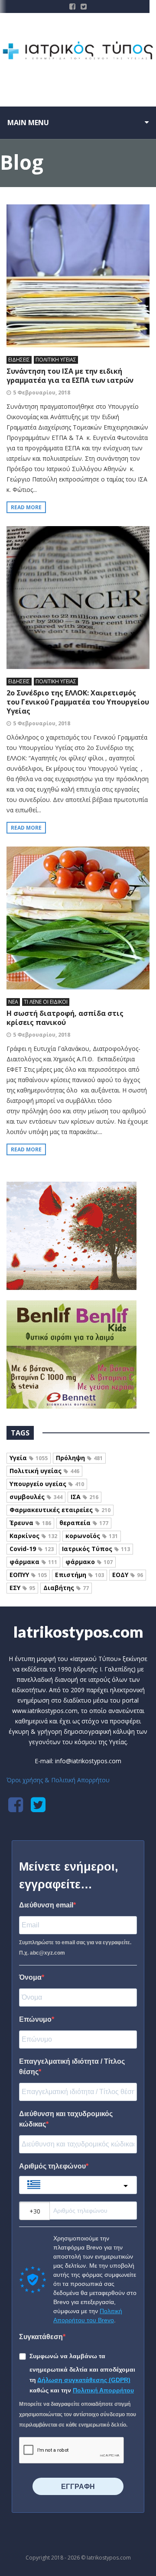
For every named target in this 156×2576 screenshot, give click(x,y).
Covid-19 (32, 1549)
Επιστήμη (80, 1575)
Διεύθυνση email (46, 1905)
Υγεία (29, 1458)
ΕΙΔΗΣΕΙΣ (19, 360)
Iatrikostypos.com (78, 1632)
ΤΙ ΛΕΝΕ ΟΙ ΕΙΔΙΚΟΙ (46, 1002)
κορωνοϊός (92, 1536)
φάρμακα (33, 1562)
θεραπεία (84, 1523)
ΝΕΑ (13, 1002)
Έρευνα (30, 1523)
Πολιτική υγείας (44, 1471)
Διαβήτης (66, 1588)
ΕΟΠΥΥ (28, 1575)
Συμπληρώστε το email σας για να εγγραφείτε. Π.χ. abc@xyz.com (75, 1948)
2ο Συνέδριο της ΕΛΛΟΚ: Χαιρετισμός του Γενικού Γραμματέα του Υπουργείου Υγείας (78, 702)
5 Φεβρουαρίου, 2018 (42, 393)
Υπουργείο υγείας (47, 1484)
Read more (26, 507)
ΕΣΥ (22, 1588)
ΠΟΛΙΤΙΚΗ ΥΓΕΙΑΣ (56, 360)
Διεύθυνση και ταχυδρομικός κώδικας (66, 2119)
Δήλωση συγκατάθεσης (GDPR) (84, 2380)
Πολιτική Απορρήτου (103, 2390)
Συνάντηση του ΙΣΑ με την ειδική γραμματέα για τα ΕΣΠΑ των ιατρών (70, 376)
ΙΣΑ (84, 1497)
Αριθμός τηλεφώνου (52, 2166)
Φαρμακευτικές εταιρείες (60, 1510)
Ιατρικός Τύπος (96, 1549)
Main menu (28, 123)
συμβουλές (36, 1497)
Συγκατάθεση (41, 2337)
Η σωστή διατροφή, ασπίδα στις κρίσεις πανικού (65, 1018)
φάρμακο (89, 1562)
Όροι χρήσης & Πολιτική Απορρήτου (58, 1780)
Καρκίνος (33, 1536)
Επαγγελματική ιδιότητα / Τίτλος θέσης (72, 2067)
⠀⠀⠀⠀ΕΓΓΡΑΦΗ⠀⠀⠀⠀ (78, 2487)
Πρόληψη (79, 1458)
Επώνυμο (35, 2019)
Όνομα (30, 1977)
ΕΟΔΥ (128, 1575)
